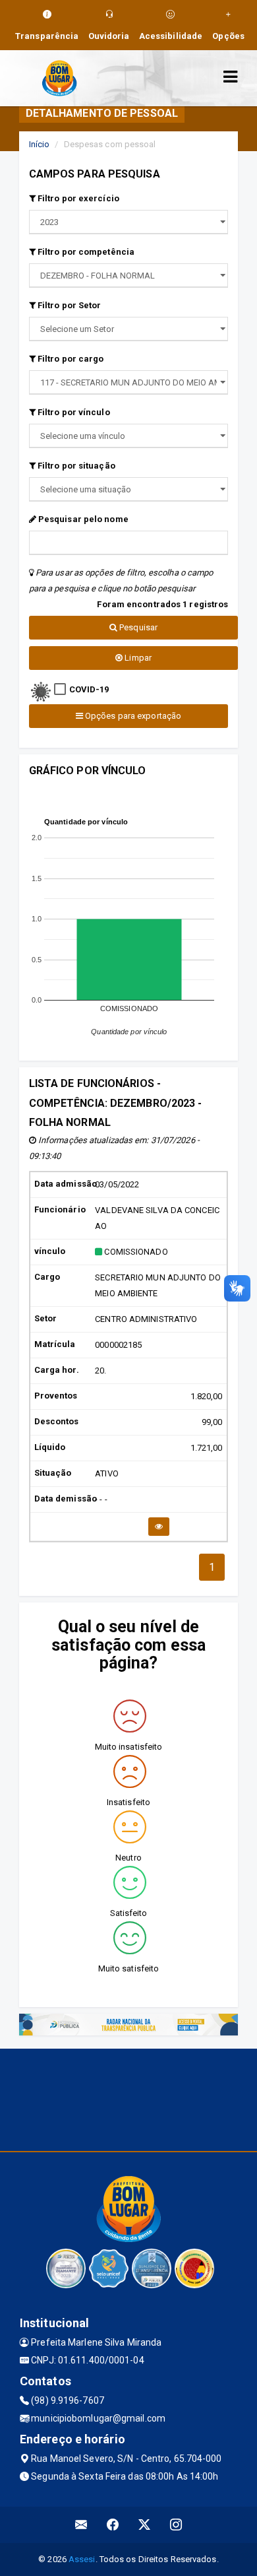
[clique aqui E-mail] (81, 2525)
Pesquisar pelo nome (82, 519)
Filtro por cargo (70, 359)
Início (40, 144)
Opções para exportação (132, 716)
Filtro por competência (85, 252)
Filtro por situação (75, 466)
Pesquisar (137, 627)
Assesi (82, 2559)
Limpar (137, 658)
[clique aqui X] (145, 2525)
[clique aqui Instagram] (176, 2525)
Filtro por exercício (77, 198)
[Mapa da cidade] (128, 2098)
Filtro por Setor (69, 305)
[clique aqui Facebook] (113, 2525)
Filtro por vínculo (73, 412)
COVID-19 (89, 689)
